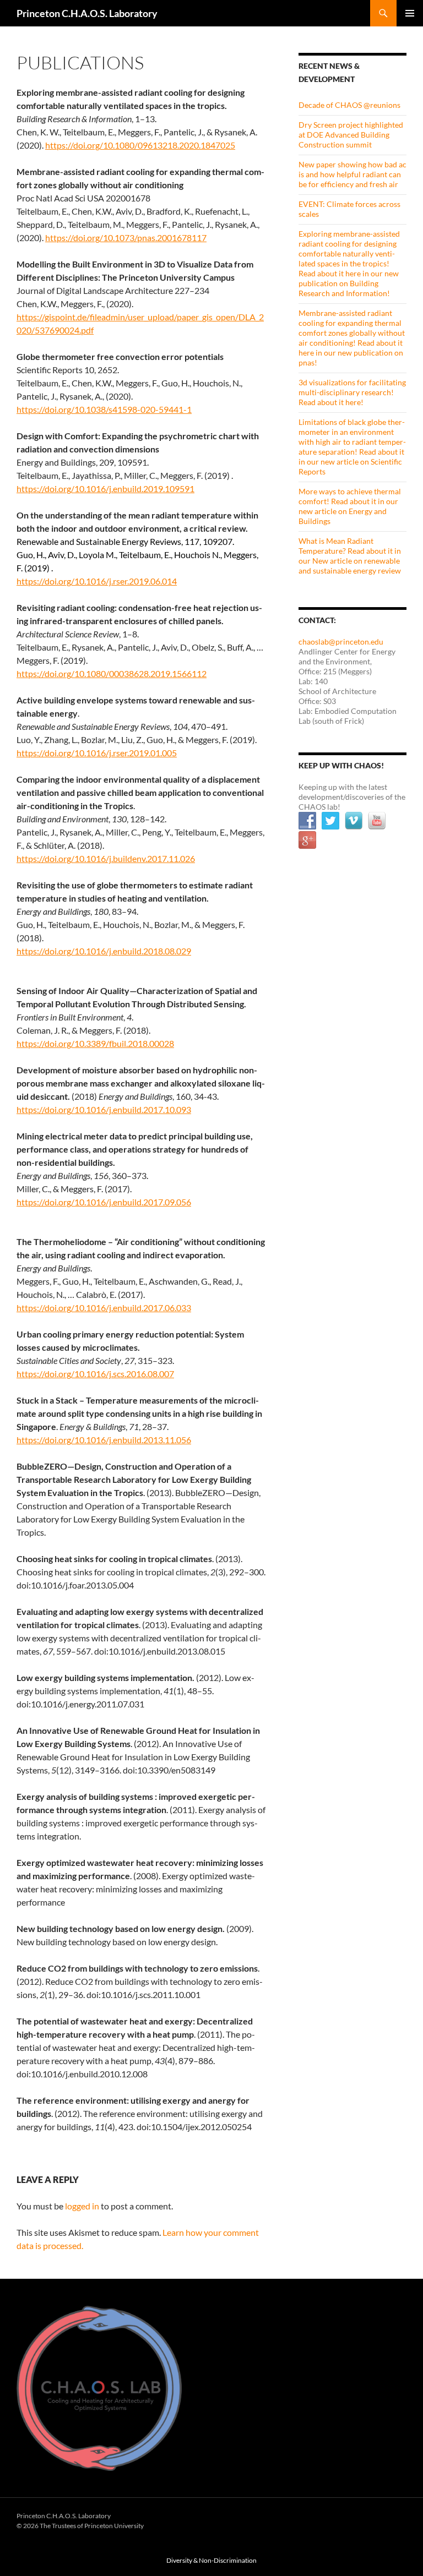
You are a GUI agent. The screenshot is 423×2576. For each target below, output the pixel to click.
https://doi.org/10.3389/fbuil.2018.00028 (95, 1043)
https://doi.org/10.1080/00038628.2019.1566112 (112, 673)
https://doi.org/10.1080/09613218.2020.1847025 (140, 145)
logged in (82, 2206)
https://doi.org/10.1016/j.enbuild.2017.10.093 (104, 1109)
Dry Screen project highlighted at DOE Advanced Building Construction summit (351, 135)
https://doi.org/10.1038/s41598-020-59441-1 (104, 409)
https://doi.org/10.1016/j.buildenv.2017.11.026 (106, 858)
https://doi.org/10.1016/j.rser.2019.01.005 (97, 753)
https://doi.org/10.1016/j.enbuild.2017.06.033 (104, 1308)
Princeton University (366, 2523)
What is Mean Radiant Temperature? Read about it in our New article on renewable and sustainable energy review (350, 556)
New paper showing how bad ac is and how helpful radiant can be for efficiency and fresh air (352, 174)
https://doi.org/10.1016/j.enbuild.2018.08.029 (104, 951)
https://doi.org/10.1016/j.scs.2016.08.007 (95, 1374)
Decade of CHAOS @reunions (349, 105)
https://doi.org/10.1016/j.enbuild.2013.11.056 (104, 1440)
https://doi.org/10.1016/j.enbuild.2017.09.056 (104, 1202)
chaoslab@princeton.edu (341, 642)
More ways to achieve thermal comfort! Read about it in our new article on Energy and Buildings (350, 506)
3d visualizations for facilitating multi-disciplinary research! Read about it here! (352, 392)
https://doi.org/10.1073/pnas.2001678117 (126, 238)
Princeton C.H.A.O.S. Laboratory (87, 13)
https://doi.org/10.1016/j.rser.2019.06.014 (97, 581)
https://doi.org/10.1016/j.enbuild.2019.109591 (105, 489)
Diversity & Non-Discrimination (211, 2560)
